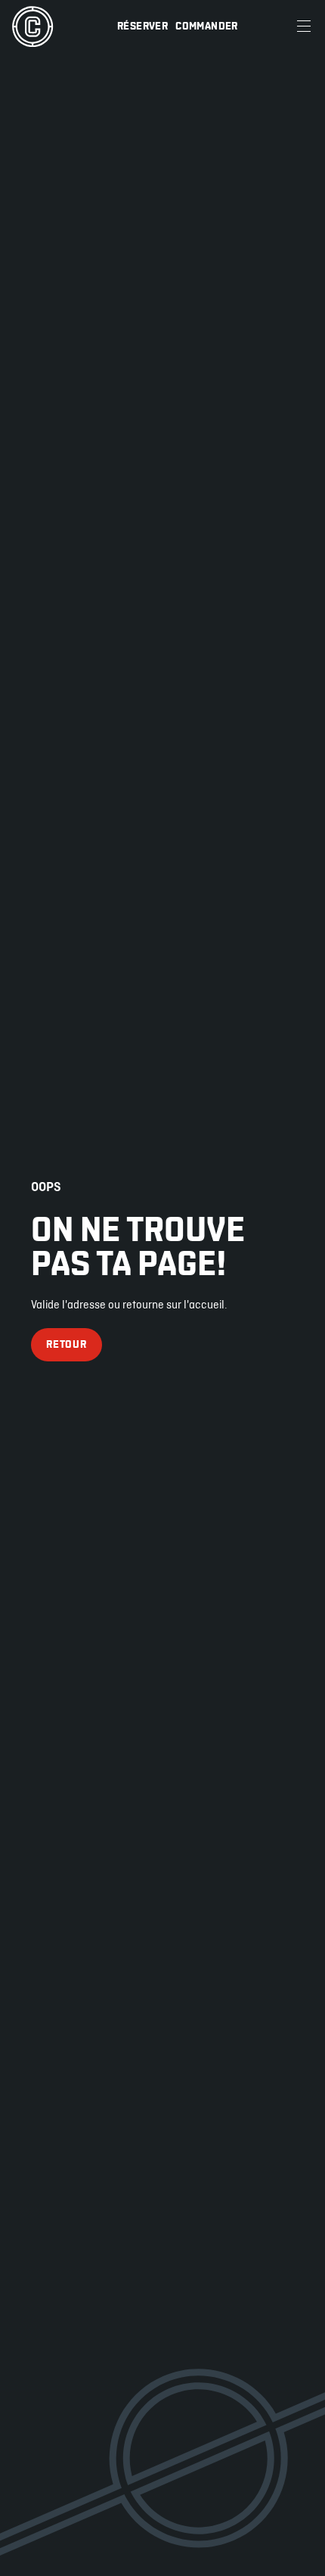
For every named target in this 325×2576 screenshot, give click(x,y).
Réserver (142, 26)
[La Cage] (32, 26)
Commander (207, 26)
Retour (66, 1344)
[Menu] (304, 26)
